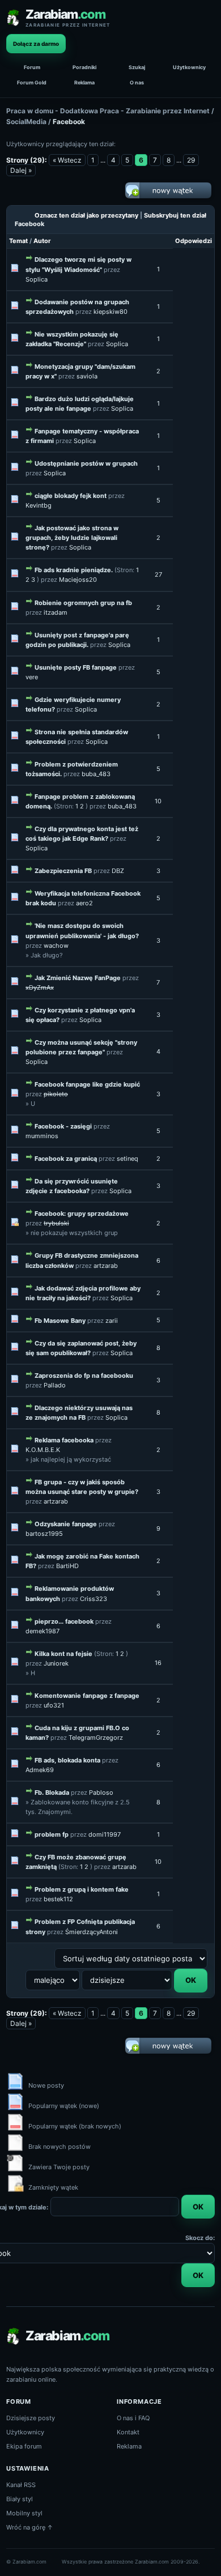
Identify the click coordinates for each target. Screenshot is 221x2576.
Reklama (84, 82)
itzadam (56, 612)
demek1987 (42, 1631)
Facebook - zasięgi (63, 1126)
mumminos (42, 1136)
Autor (42, 241)
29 (191, 160)
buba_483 (96, 774)
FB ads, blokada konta (67, 1760)
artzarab (106, 1266)
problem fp (52, 1834)
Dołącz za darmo (36, 44)
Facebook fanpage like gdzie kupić (87, 1084)
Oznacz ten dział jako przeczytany (86, 215)
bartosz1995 (44, 1534)
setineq (127, 1159)
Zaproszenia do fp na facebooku (84, 1376)
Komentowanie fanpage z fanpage (87, 1696)
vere (32, 677)
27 (158, 574)
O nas (137, 82)
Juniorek (56, 1663)
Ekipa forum (24, 2446)
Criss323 (93, 1599)
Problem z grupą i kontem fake (82, 1889)
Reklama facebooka (64, 1440)
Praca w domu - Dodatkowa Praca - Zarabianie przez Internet (108, 111)
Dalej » (21, 170)
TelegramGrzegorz (96, 1738)
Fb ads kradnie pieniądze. (74, 570)
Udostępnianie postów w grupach (86, 463)
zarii (112, 1321)
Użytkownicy (189, 67)
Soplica (37, 279)
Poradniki (84, 67)
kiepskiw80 (110, 312)
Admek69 (40, 1770)
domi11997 (105, 1834)
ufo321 (54, 1705)
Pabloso (101, 1792)
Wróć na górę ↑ (30, 2527)
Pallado (55, 1385)
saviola (87, 376)
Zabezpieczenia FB (63, 871)
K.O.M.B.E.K (43, 1450)
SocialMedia (26, 122)
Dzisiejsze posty (31, 2418)
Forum (32, 67)
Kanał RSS (21, 2485)
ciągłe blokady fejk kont (71, 496)
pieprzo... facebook (64, 1621)
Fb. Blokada (52, 1792)
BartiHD (67, 1566)
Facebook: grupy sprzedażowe (82, 1214)
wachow (56, 946)
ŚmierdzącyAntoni (92, 1932)
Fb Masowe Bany (60, 1321)
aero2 (84, 903)
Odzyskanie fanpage (66, 1524)
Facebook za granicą (66, 1159)
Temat (18, 241)
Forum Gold (32, 82)
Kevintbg (39, 505)
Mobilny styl (24, 2513)
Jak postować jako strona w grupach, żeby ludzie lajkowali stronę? (72, 538)
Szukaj (137, 67)
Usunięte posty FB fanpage (76, 667)
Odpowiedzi (194, 241)
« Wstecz (67, 160)
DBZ (118, 871)
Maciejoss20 (78, 580)
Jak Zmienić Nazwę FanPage (78, 978)
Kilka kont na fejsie (63, 1654)
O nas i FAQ (133, 2418)
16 (158, 1663)
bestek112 (58, 1899)
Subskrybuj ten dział (175, 215)
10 (158, 801)
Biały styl (20, 2499)
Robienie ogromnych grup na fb (83, 603)
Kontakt (128, 2432)
